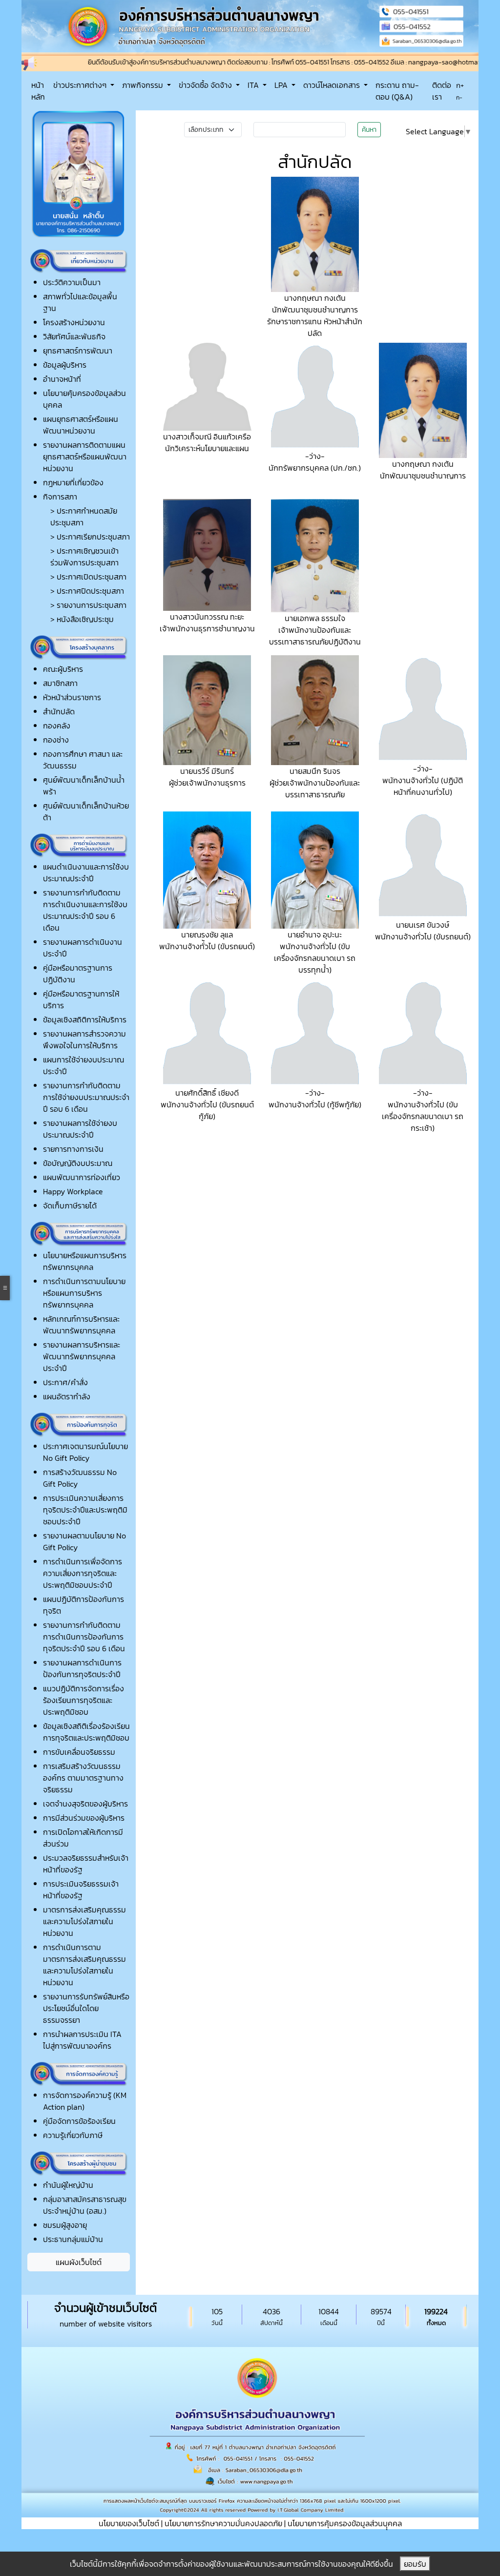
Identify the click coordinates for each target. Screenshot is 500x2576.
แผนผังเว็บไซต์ (79, 2262)
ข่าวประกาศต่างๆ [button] (81, 85)
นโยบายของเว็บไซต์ (129, 2523)
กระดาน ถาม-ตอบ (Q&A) (397, 91)
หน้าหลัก (38, 91)
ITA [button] (254, 85)
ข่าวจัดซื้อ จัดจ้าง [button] (206, 85)
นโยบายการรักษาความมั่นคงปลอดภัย (223, 2523)
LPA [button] (282, 85)
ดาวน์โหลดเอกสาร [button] (333, 85)
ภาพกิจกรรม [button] (144, 85)
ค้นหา (369, 130)
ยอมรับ (415, 2564)
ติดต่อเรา (442, 91)
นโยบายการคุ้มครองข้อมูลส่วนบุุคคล (345, 2523)
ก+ (460, 85)
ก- (459, 98)
